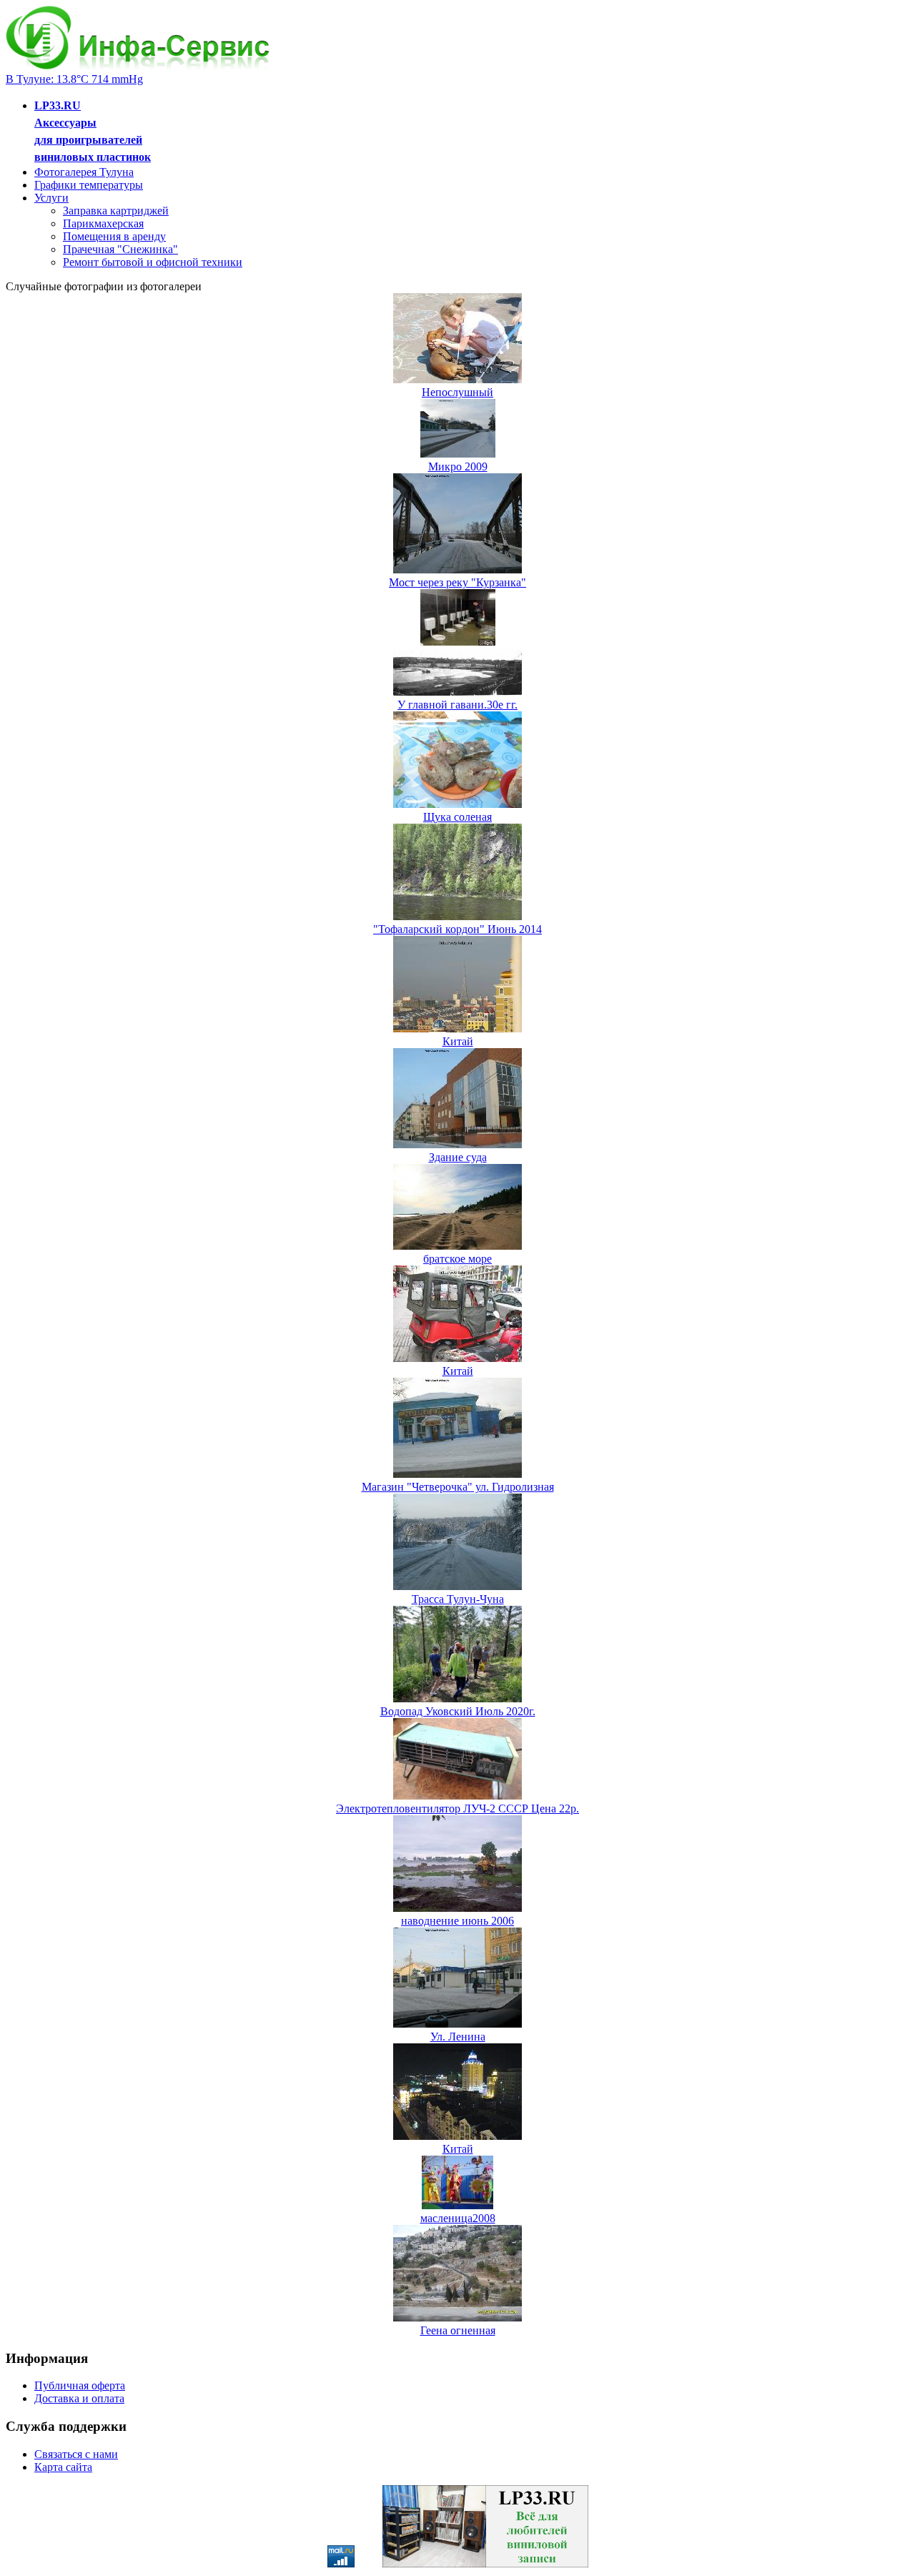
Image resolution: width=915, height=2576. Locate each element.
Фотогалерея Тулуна (84, 172)
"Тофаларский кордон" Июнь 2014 (457, 929)
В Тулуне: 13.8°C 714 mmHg (74, 79)
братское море (457, 1259)
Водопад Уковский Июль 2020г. (458, 1711)
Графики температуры (89, 185)
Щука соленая (457, 817)
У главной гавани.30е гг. (457, 705)
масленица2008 (458, 2218)
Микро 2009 (458, 467)
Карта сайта (63, 2467)
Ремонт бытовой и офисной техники (153, 262)
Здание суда (458, 1157)
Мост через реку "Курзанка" (457, 582)
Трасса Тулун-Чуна (458, 1599)
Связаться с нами (76, 2454)
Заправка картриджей (116, 211)
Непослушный (457, 392)
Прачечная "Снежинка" (120, 249)
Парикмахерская (103, 223)
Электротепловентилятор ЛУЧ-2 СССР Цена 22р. (457, 1808)
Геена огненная (458, 2330)
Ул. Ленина (458, 2037)
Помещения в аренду (114, 236)
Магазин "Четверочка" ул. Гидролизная (458, 1487)
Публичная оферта (80, 2385)
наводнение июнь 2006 (457, 1921)
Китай (458, 1041)
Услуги (51, 198)
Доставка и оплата (79, 2398)
